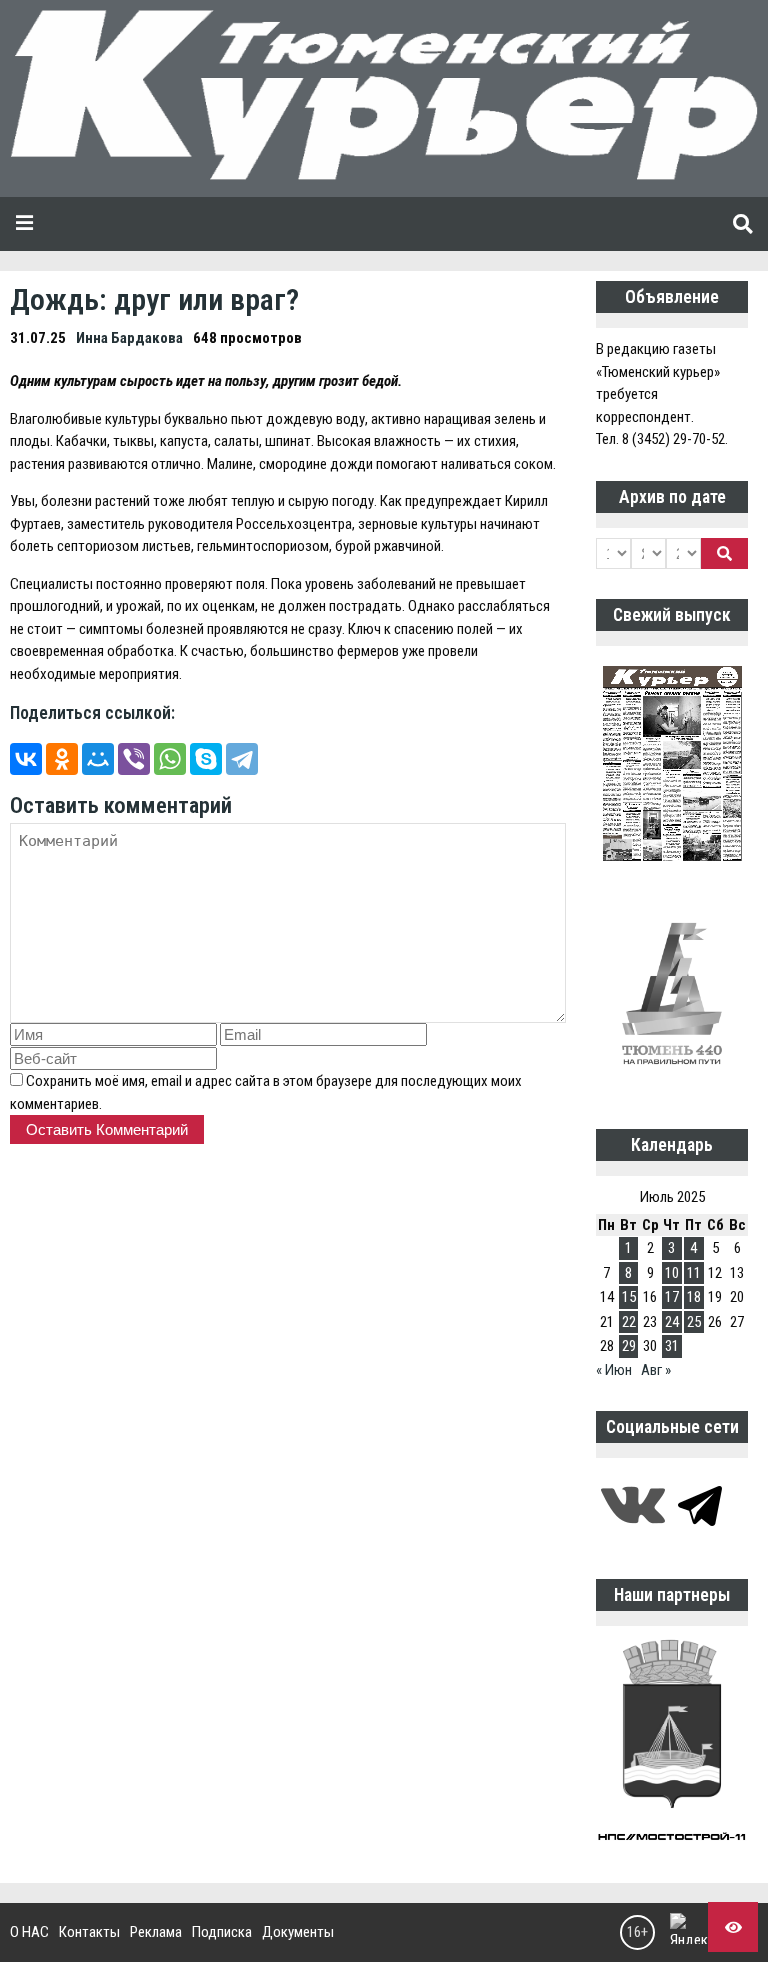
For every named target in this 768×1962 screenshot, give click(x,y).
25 (694, 1322)
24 (672, 1322)
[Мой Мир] (98, 759)
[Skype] (206, 759)
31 (672, 1346)
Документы (298, 1932)
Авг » (656, 1370)
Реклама (156, 1932)
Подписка (222, 1932)
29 (629, 1346)
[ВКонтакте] (26, 759)
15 (629, 1297)
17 (672, 1297)
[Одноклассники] (62, 759)
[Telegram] (242, 759)
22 (629, 1322)
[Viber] (134, 759)
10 (672, 1273)
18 (694, 1297)
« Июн (614, 1370)
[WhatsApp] (170, 759)
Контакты (89, 1932)
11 (694, 1273)
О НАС (29, 1932)
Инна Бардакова (129, 338)
